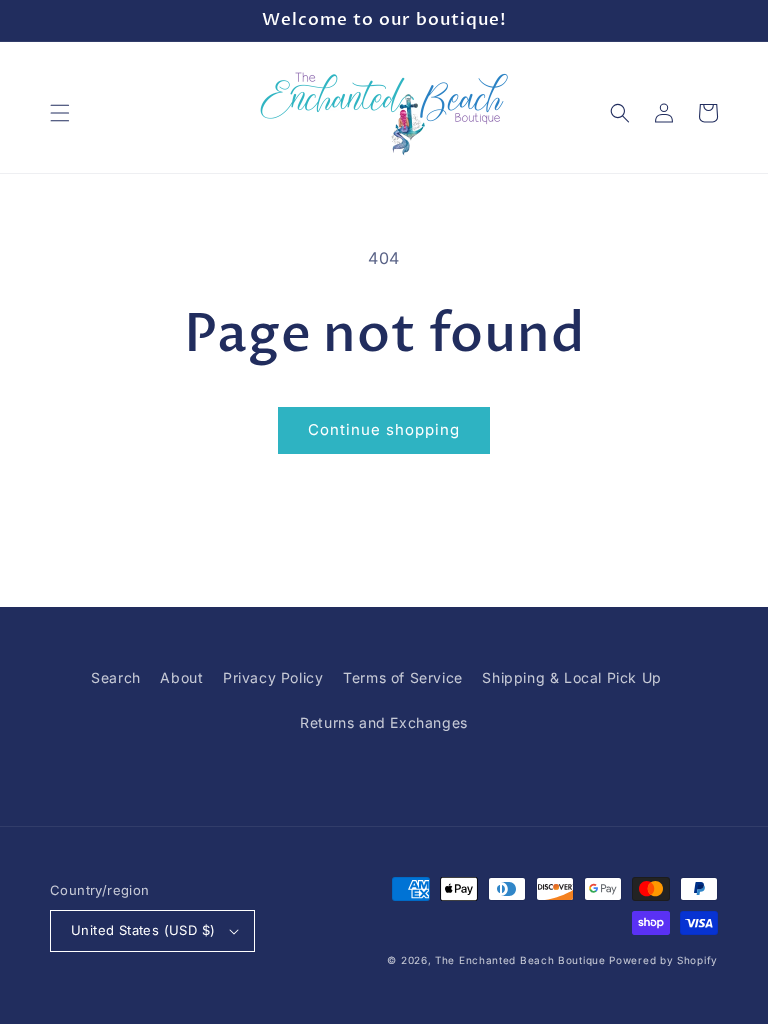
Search (116, 677)
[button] (60, 113)
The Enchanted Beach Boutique (520, 960)
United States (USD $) (143, 930)
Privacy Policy (273, 677)
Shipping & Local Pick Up (571, 677)
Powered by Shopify (663, 960)
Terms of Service (403, 677)
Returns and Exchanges (384, 722)
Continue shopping (384, 429)
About (181, 677)
